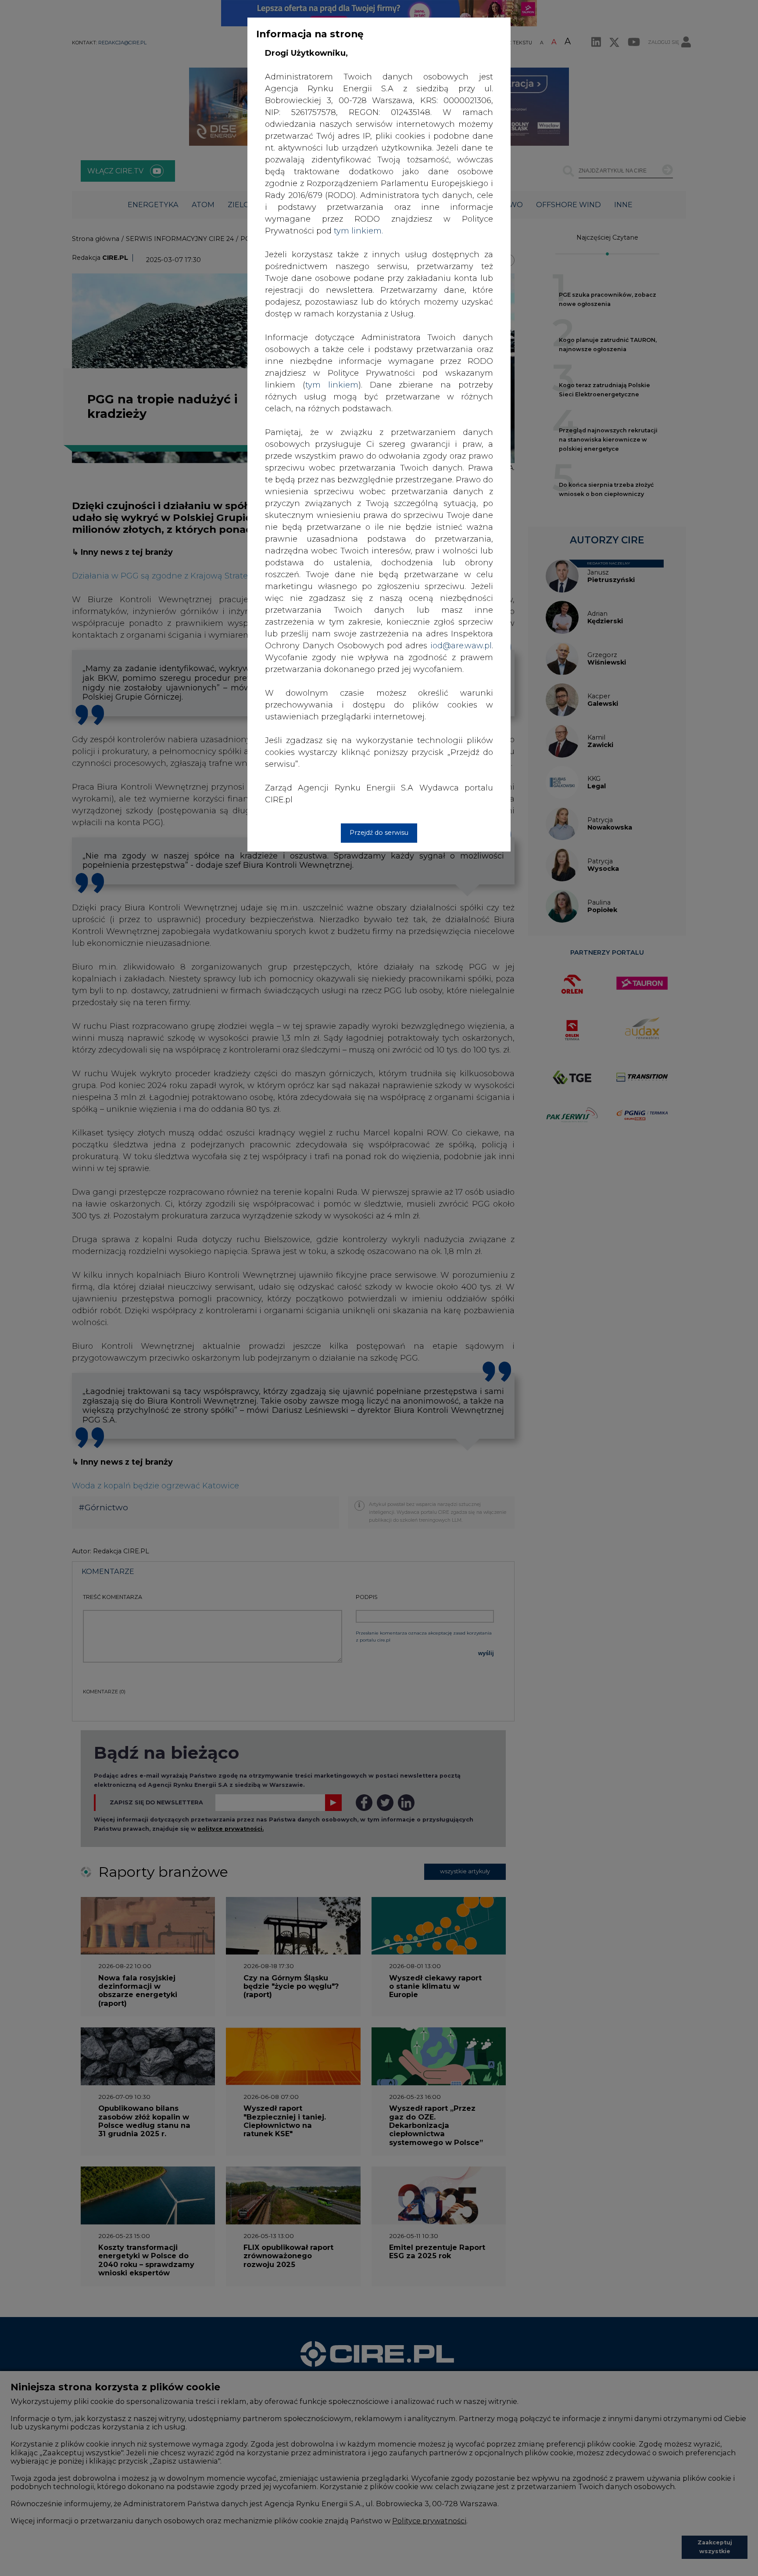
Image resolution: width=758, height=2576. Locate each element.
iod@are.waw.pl (461, 646)
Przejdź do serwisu (379, 833)
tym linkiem (332, 385)
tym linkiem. (358, 231)
